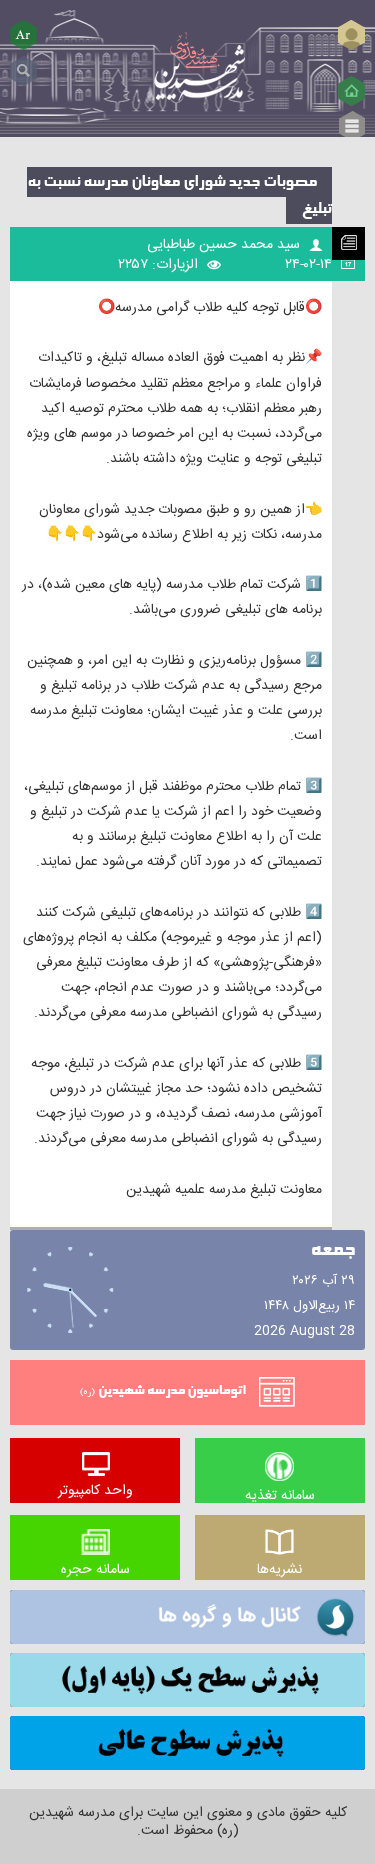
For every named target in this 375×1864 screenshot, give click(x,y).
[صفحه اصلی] (351, 91)
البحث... (23, 63)
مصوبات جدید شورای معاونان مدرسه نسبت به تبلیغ (179, 195)
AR (24, 34)
